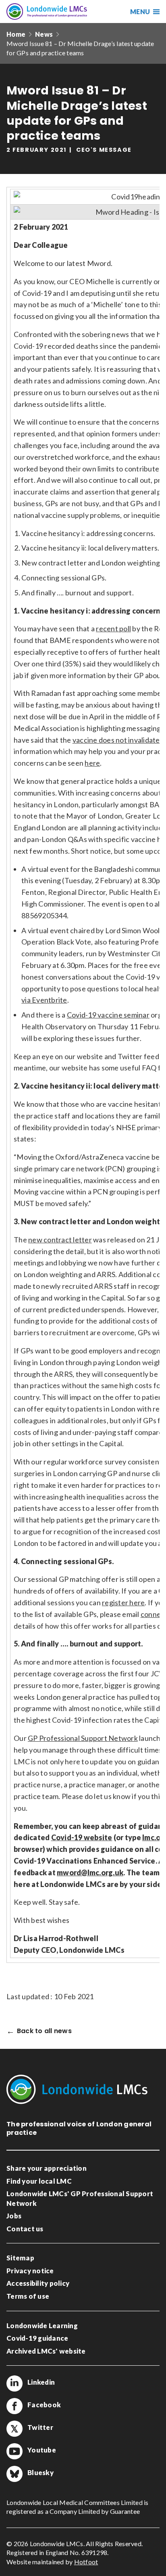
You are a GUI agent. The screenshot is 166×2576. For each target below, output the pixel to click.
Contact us (25, 2229)
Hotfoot (86, 2562)
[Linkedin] (15, 2383)
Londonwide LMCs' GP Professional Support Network (80, 2198)
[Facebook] (15, 2406)
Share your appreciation (47, 2168)
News (44, 34)
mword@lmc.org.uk (90, 1872)
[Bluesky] (15, 2474)
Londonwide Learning (42, 2326)
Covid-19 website (82, 1837)
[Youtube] (15, 2451)
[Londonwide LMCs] (47, 12)
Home (16, 34)
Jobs (14, 2216)
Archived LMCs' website (46, 2351)
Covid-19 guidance (37, 2338)
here (92, 763)
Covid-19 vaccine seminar (108, 1015)
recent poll (113, 628)
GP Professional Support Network (83, 1738)
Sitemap (20, 2258)
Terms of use (28, 2296)
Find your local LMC (39, 2181)
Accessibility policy (38, 2283)
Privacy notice (30, 2271)
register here (123, 1602)
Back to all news (44, 2031)
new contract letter (60, 1240)
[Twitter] (15, 2429)
